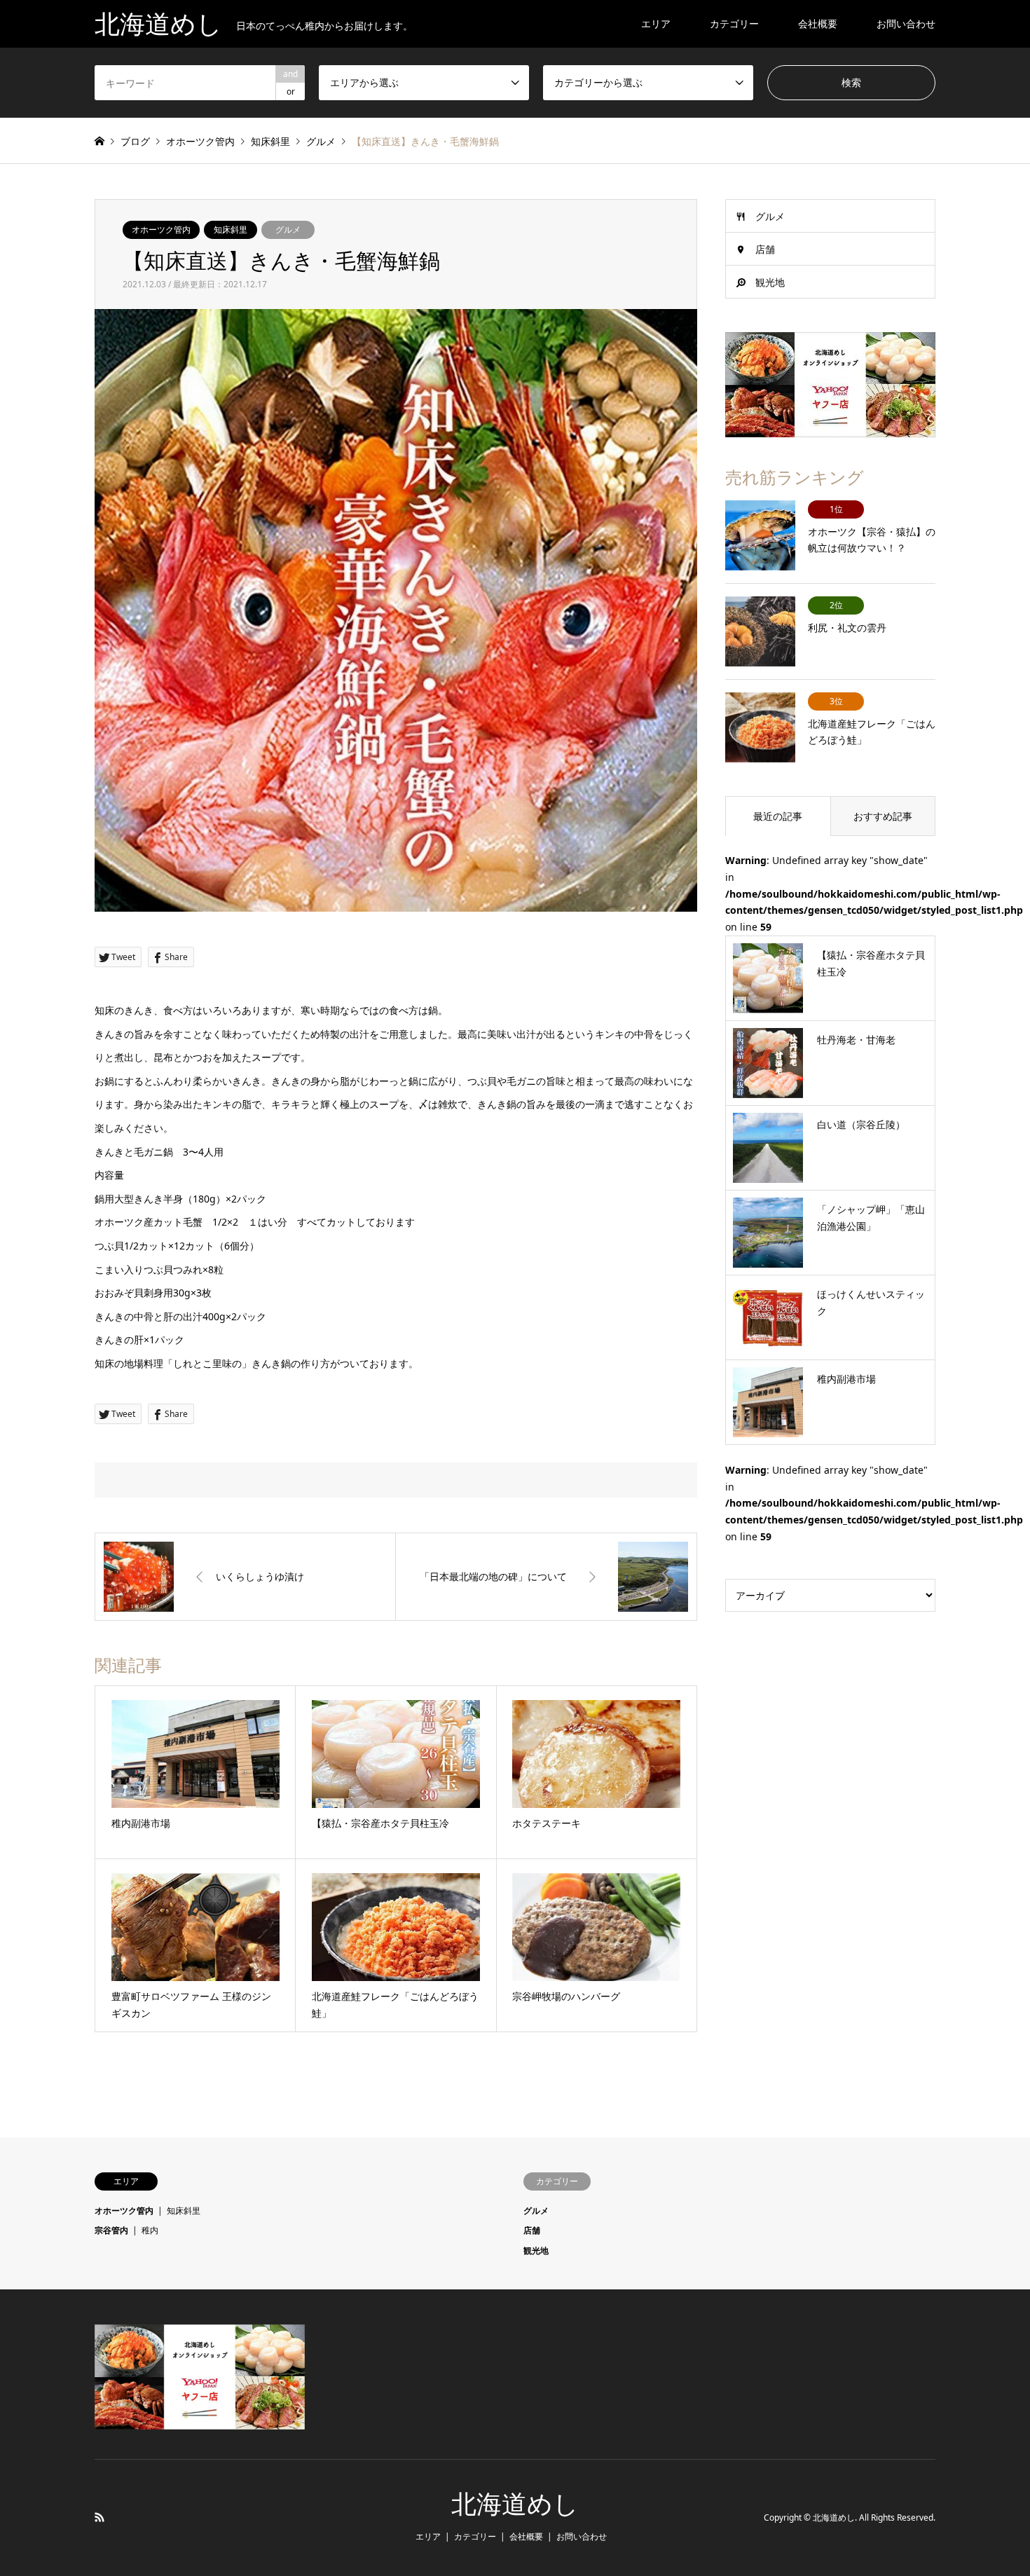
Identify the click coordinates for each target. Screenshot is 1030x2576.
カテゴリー (734, 23)
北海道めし (515, 2505)
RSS (99, 2517)
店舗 (765, 249)
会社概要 (818, 23)
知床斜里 (231, 229)
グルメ (288, 229)
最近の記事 (778, 816)
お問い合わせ (906, 23)
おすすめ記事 (883, 816)
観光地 (770, 282)
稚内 (150, 2230)
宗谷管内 (111, 2230)
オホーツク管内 (161, 229)
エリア (656, 23)
